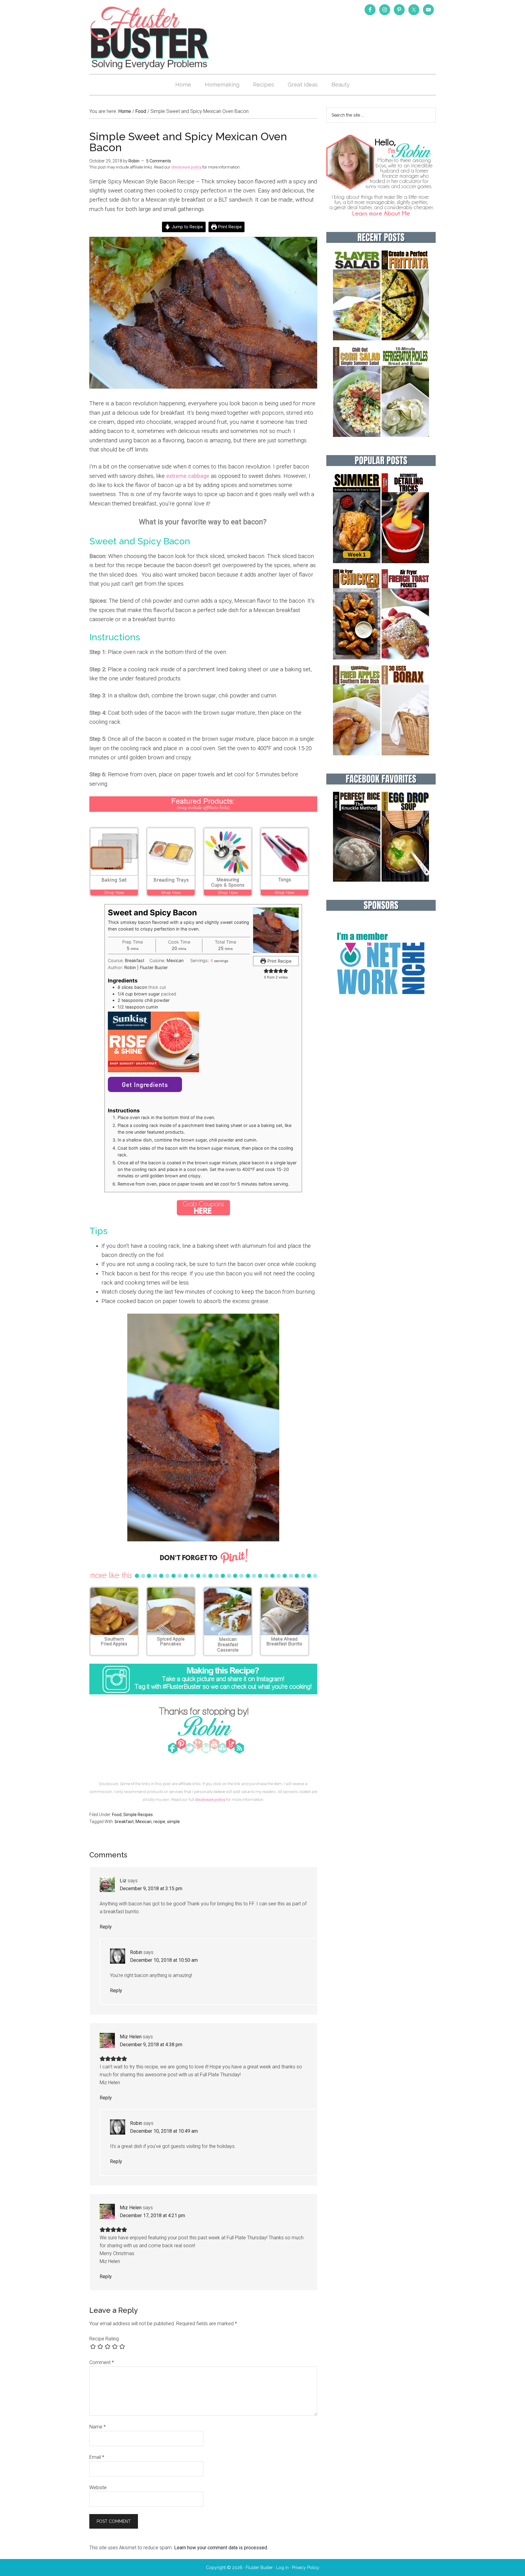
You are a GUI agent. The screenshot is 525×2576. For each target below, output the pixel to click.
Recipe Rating (104, 2339)
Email (97, 2457)
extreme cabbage (188, 476)
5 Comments (159, 161)
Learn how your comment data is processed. (221, 2548)
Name (98, 2427)
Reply (106, 1927)
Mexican (144, 1822)
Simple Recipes (138, 1815)
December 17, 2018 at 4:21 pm (152, 2215)
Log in (282, 2567)
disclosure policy (186, 167)
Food (117, 1815)
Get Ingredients (145, 1084)
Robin (136, 1952)
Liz (123, 1881)
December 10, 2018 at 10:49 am (164, 2131)
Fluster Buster (150, 38)
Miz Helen (131, 2037)
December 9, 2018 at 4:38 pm (151, 2045)
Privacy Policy (306, 2567)
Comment (102, 2362)
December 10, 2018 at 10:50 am (164, 1960)
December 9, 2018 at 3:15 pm (151, 1889)
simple (173, 1822)
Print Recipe (229, 227)
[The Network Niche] (381, 1007)
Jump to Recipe (187, 227)
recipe (159, 1822)
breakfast (124, 1822)
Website (98, 2488)
